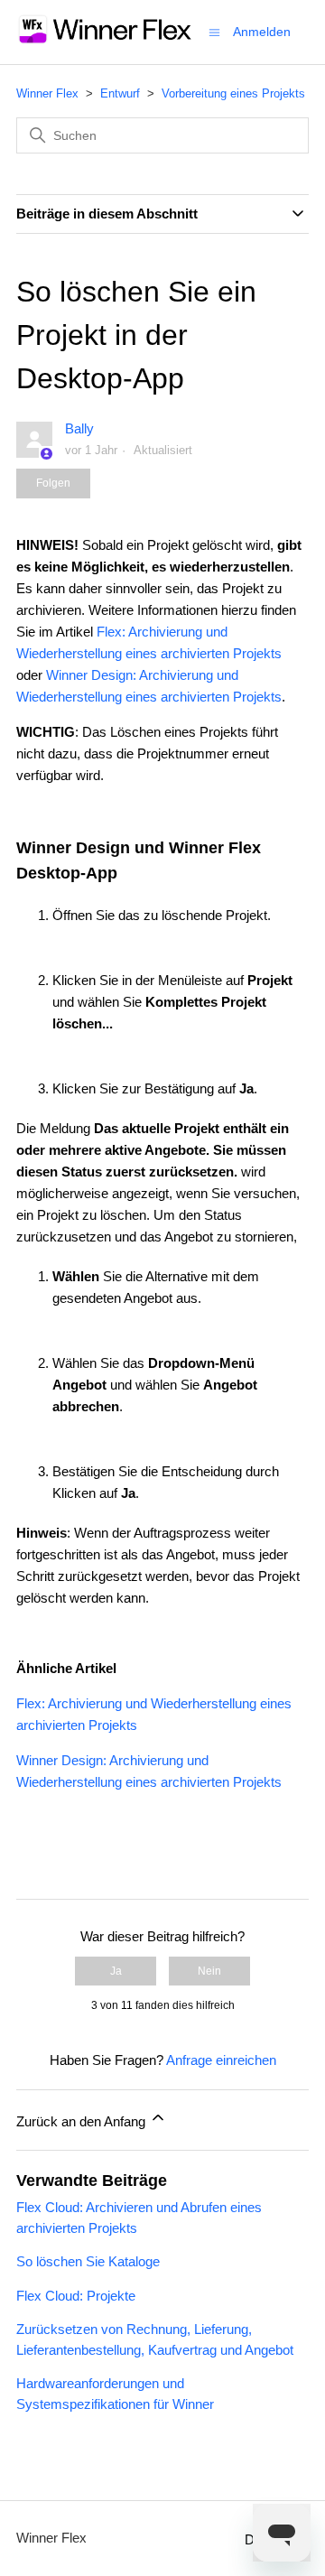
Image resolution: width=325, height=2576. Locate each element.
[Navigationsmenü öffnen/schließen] (214, 31)
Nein (209, 1971)
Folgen (53, 483)
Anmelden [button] (262, 32)
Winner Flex (47, 93)
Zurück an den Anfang (83, 2121)
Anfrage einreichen (221, 2060)
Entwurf (120, 93)
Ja (116, 1971)
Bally (79, 428)
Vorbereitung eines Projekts (233, 93)
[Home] (105, 41)
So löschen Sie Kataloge (88, 2261)
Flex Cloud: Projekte (76, 2296)
